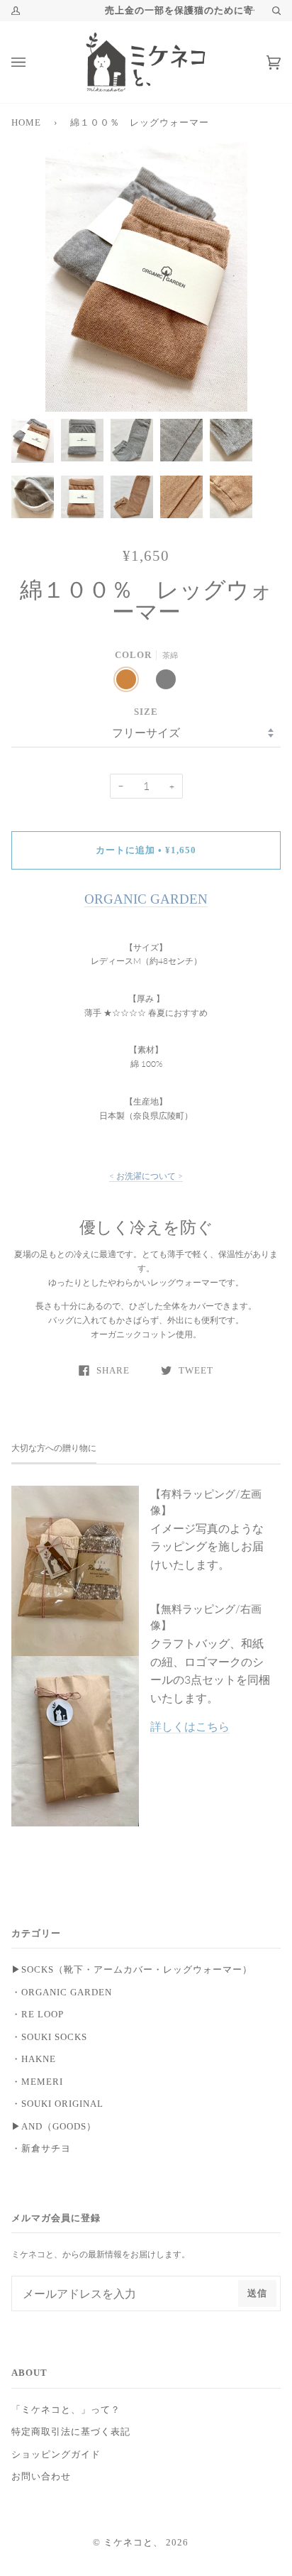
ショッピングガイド (56, 2455)
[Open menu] (33, 62)
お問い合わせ (41, 2477)
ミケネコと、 (133, 2543)
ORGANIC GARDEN (146, 899)
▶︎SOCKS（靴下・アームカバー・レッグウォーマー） (132, 1970)
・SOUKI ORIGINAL (57, 2104)
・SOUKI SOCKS (49, 2037)
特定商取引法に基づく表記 (71, 2432)
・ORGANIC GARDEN (62, 1993)
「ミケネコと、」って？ (66, 2410)
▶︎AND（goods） (54, 2127)
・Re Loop (38, 2015)
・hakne (34, 2059)
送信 (257, 2293)
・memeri (37, 2082)
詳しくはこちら (190, 1726)
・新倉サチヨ (41, 2149)
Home (26, 123)
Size (146, 712)
